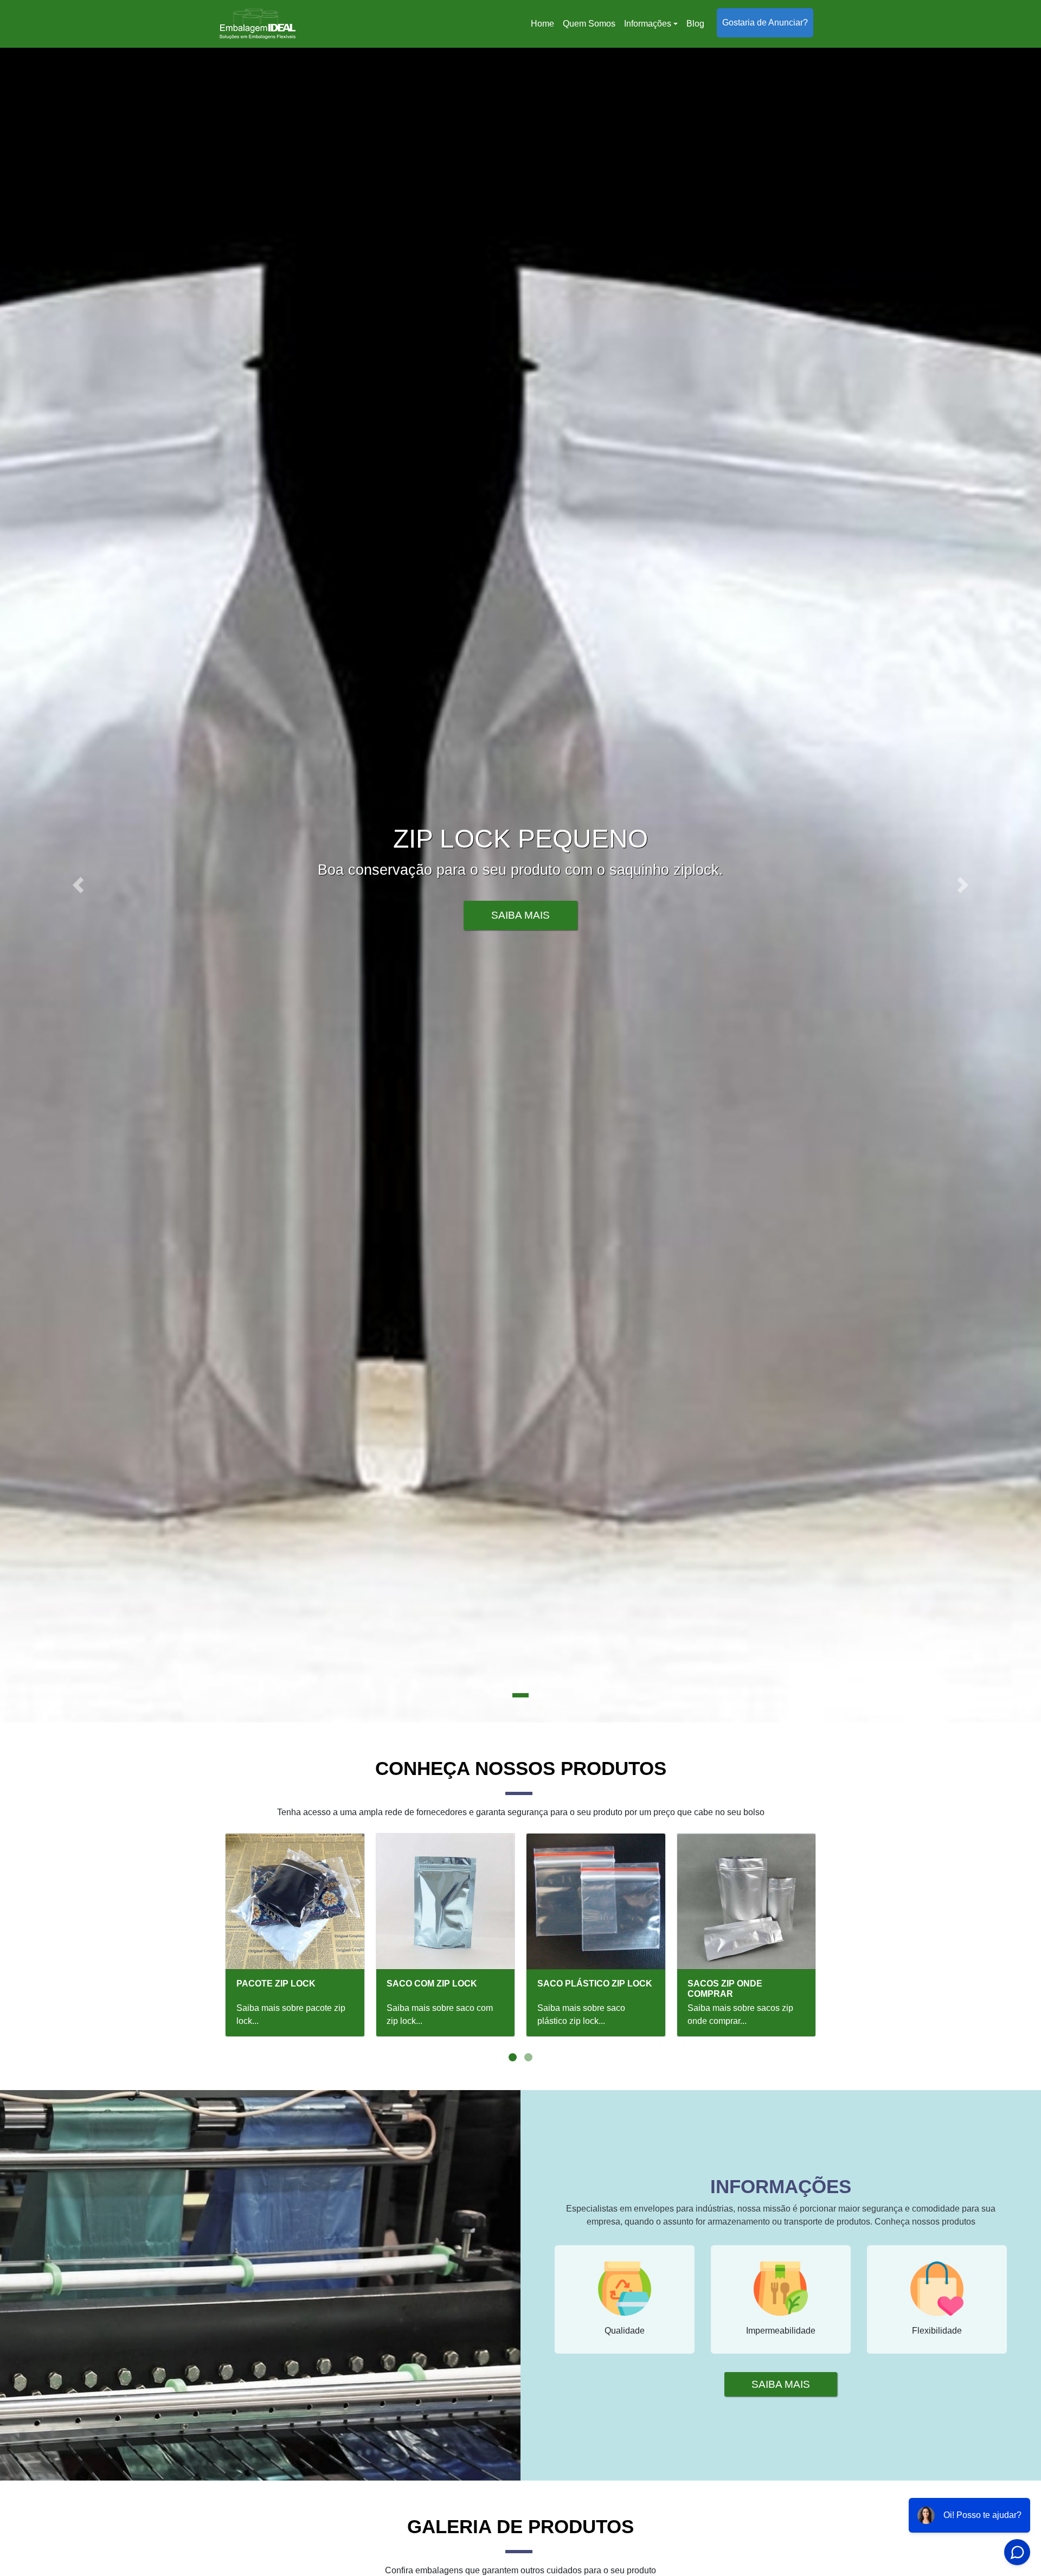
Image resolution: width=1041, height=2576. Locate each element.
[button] (78, 885)
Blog (695, 24)
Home (544, 27)
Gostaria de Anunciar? (765, 23)
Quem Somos (589, 24)
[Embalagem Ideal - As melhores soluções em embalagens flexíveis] (258, 24)
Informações (648, 24)
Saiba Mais (520, 915)
